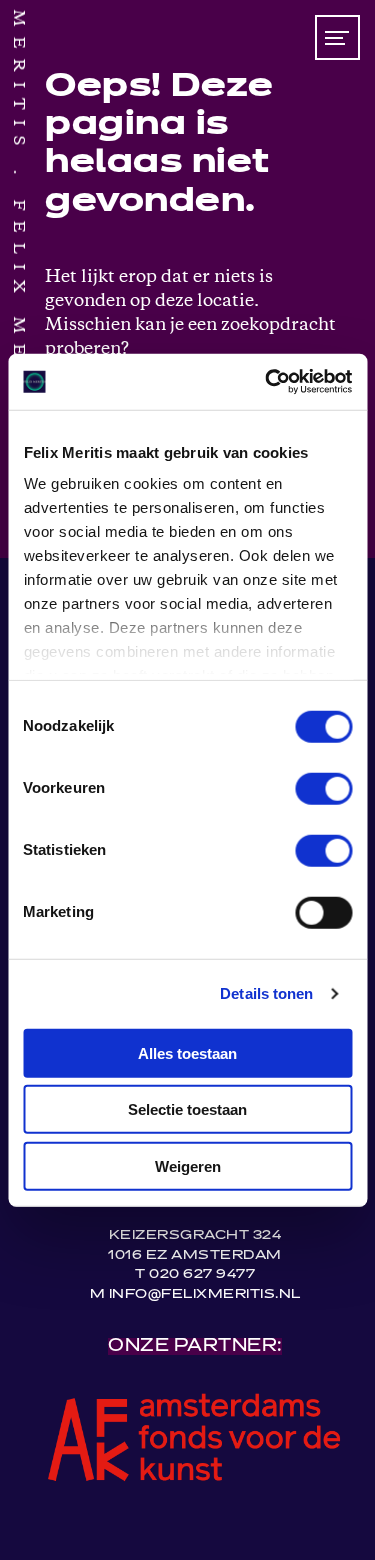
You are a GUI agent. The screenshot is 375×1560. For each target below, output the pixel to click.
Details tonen (266, 993)
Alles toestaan (187, 1052)
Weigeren (188, 1165)
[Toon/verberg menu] (337, 37)
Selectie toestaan (187, 1109)
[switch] (323, 788)
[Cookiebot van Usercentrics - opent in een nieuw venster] (267, 382)
